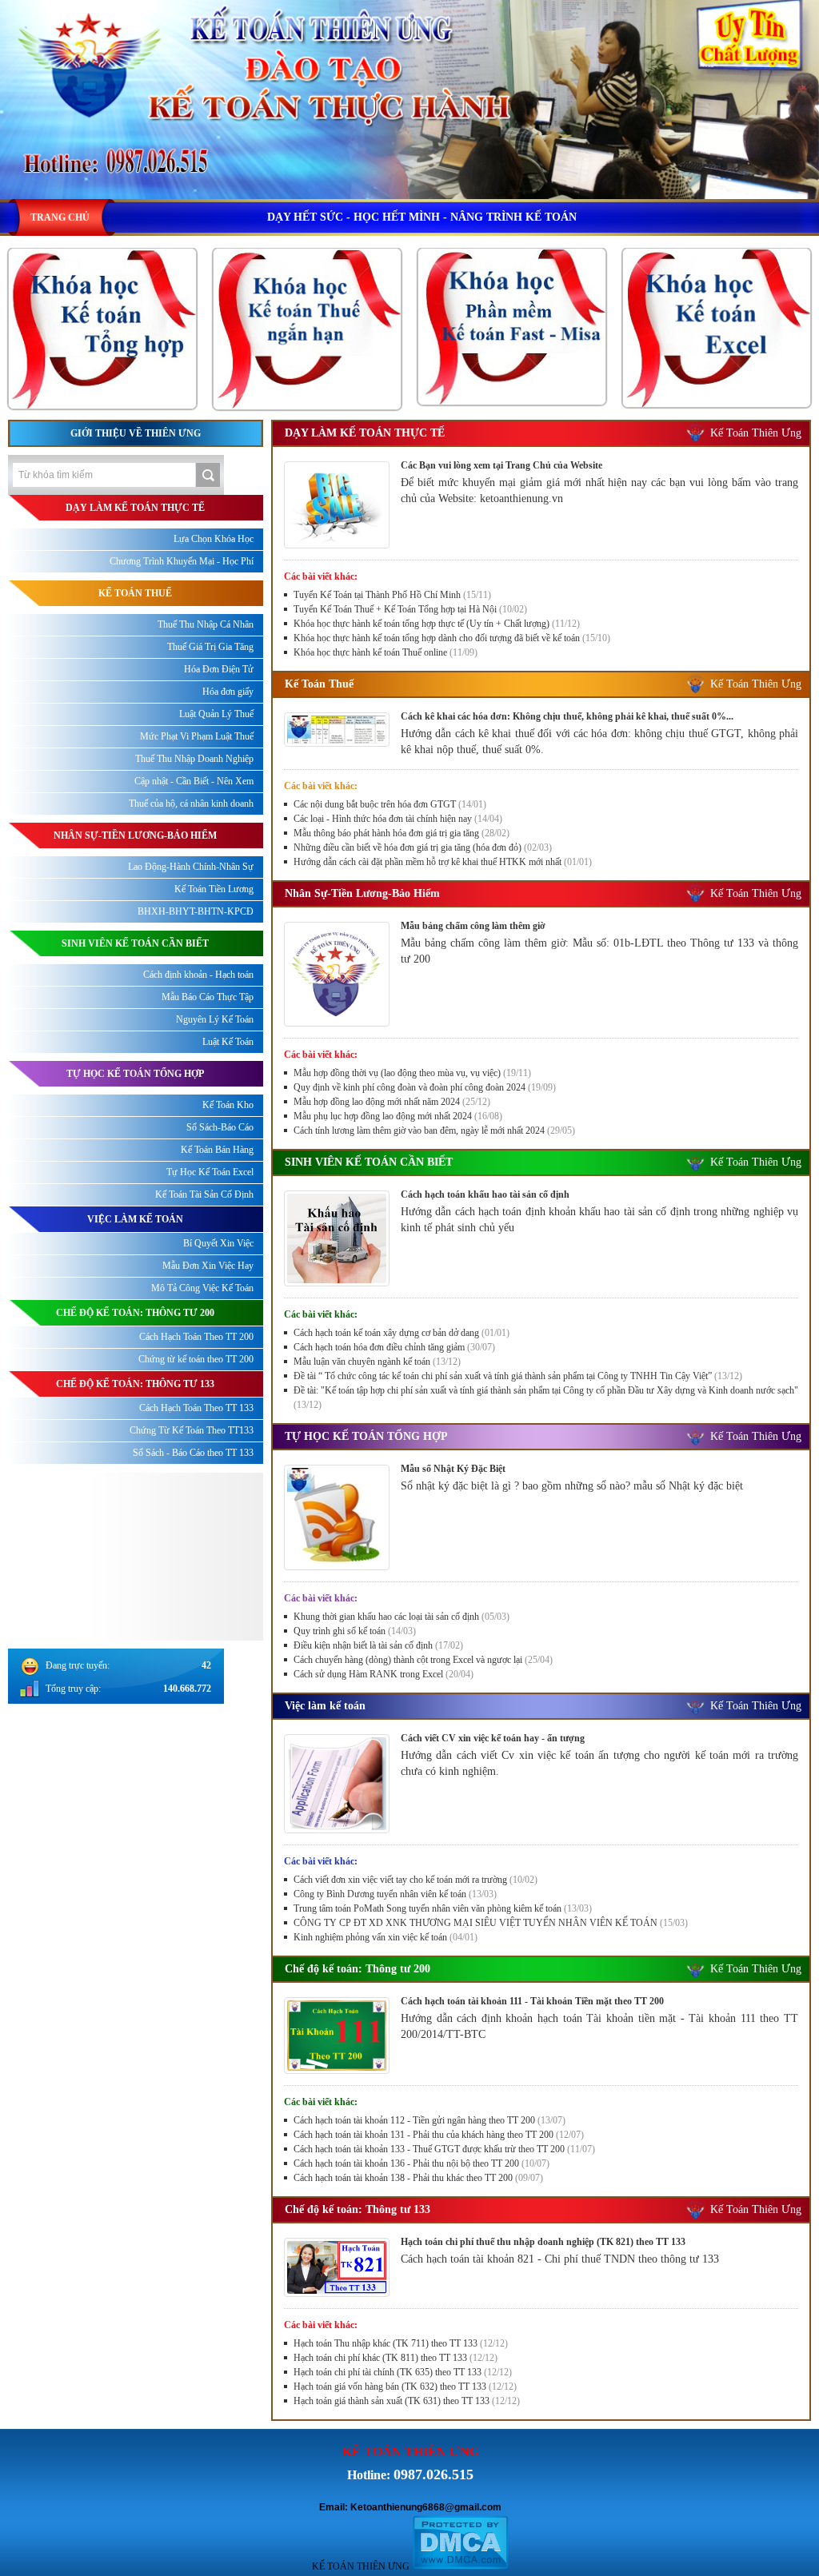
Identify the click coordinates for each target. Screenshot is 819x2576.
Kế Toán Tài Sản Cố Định (204, 1194)
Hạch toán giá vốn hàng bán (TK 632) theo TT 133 (405, 2387)
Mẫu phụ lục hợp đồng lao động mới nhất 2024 (398, 1116)
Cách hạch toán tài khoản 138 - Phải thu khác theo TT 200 (418, 2178)
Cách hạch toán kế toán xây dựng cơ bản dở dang (402, 1333)
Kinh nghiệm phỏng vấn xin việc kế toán (386, 1937)
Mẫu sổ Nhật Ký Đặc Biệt (453, 1469)
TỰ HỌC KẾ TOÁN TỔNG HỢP (366, 1436)
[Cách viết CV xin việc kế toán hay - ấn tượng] (337, 1829)
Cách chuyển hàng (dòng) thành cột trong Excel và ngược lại (423, 1660)
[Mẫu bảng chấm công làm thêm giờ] (337, 1023)
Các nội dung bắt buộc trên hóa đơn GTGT (390, 804)
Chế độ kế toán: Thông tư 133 (358, 2209)
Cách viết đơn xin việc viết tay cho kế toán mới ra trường (415, 1880)
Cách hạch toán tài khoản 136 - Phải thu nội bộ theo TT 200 (421, 2163)
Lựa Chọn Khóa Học (214, 539)
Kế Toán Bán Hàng (217, 1150)
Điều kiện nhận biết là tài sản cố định (378, 1645)
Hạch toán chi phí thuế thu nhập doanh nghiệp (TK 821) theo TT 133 (543, 2242)
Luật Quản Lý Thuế (216, 714)
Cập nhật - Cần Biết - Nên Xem (194, 781)
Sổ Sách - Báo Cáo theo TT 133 (193, 1453)
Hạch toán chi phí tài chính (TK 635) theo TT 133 (403, 2372)
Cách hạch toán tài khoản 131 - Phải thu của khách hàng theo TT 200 (439, 2135)
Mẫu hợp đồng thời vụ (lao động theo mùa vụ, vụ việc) (412, 1073)
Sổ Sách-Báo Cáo (220, 1127)
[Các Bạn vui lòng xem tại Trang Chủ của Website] (337, 544)
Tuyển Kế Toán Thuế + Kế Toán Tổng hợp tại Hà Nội (410, 609)
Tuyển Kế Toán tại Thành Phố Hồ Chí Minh (392, 595)
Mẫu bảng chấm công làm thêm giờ (473, 926)
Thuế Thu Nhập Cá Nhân (206, 624)
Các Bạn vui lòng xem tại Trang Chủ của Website (501, 465)
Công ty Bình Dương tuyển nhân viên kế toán (395, 1894)
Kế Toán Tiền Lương (214, 889)
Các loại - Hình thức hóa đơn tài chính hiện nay (398, 819)
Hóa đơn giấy (228, 692)
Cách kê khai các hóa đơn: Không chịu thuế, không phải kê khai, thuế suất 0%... (567, 716)
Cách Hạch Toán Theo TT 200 (196, 1337)
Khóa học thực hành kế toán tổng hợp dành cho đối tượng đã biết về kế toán (452, 638)
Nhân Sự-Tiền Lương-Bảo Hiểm (362, 893)
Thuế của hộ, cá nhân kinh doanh (191, 804)
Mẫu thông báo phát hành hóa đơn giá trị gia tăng (402, 833)
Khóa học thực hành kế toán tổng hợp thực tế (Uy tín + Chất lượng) (437, 624)
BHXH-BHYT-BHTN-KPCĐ (196, 911)
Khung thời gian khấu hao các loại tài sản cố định (402, 1617)
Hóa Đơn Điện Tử (219, 669)
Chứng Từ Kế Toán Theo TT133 (192, 1430)
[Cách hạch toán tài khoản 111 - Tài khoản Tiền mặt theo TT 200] (337, 2070)
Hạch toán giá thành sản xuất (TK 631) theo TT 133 (407, 2401)
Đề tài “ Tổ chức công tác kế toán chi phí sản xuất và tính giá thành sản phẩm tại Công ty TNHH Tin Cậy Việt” (518, 1376)
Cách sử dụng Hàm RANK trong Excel (384, 1674)
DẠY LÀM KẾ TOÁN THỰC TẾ (365, 433)
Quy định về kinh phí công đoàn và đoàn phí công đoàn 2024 (425, 1087)
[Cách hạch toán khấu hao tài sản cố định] (337, 1282)
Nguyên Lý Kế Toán (215, 1019)
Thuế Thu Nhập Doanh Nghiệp (194, 759)
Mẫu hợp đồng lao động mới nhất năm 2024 (392, 1102)
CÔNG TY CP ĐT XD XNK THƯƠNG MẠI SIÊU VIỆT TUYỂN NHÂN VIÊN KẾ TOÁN (491, 1923)
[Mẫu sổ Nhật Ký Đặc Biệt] (337, 1566)
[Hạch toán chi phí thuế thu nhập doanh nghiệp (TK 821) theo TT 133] (337, 2293)
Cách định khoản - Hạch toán (198, 975)
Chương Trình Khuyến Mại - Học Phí (182, 561)
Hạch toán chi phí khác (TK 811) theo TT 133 (396, 2358)
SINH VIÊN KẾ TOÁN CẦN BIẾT (369, 1162)
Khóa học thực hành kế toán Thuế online (386, 652)
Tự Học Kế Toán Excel (210, 1172)
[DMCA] (460, 2566)
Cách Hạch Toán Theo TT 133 (196, 1408)
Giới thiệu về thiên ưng (136, 433)
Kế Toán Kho (228, 1105)
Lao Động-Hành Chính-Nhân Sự (191, 867)
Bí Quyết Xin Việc (218, 1243)
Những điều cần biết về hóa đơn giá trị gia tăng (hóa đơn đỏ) (423, 847)
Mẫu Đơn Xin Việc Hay (208, 1266)
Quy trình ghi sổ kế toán (355, 1631)
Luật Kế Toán (228, 1042)
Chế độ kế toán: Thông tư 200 (358, 1969)
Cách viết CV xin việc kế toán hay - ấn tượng (493, 1738)
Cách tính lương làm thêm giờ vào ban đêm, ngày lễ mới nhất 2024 (434, 1130)
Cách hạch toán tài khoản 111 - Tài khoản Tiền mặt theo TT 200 (532, 2001)
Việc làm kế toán (325, 1706)
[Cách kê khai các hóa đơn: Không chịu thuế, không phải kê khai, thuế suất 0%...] (337, 743)
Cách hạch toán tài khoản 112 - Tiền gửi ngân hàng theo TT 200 (429, 2120)
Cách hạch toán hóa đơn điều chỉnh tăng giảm (394, 1347)
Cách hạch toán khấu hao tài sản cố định (485, 1194)
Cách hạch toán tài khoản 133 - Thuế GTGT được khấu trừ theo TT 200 (444, 2149)
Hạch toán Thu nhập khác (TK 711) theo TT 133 (401, 2343)
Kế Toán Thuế (319, 684)
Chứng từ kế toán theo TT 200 (196, 1359)
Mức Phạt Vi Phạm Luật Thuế (197, 736)
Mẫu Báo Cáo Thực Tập (208, 997)
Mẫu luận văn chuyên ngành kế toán (377, 1362)
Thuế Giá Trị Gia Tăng (210, 647)
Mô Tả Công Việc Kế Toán (202, 1288)
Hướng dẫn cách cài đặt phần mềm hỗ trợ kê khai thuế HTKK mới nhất (443, 862)
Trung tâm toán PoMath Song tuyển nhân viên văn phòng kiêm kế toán (443, 1908)
